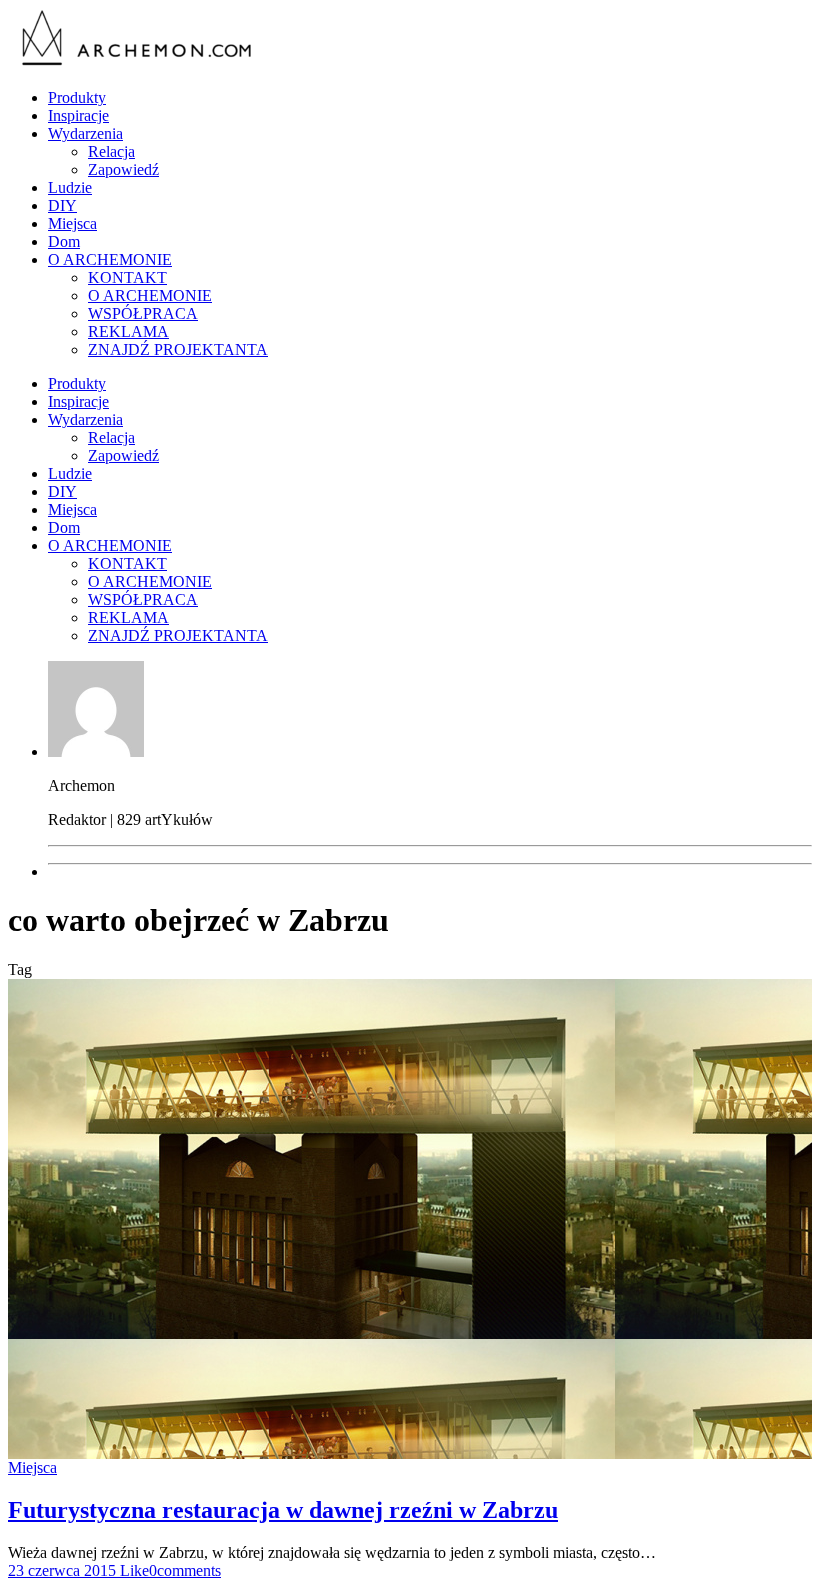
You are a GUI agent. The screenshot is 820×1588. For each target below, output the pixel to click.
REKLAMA (128, 331)
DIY (62, 205)
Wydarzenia (85, 133)
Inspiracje (78, 115)
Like (132, 1570)
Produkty (77, 97)
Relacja (111, 151)
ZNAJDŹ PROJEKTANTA (178, 349)
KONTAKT (127, 277)
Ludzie (70, 187)
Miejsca (72, 223)
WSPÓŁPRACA (143, 313)
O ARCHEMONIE (110, 259)
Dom (64, 241)
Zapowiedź (123, 169)
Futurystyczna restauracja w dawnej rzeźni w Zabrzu (283, 1510)
